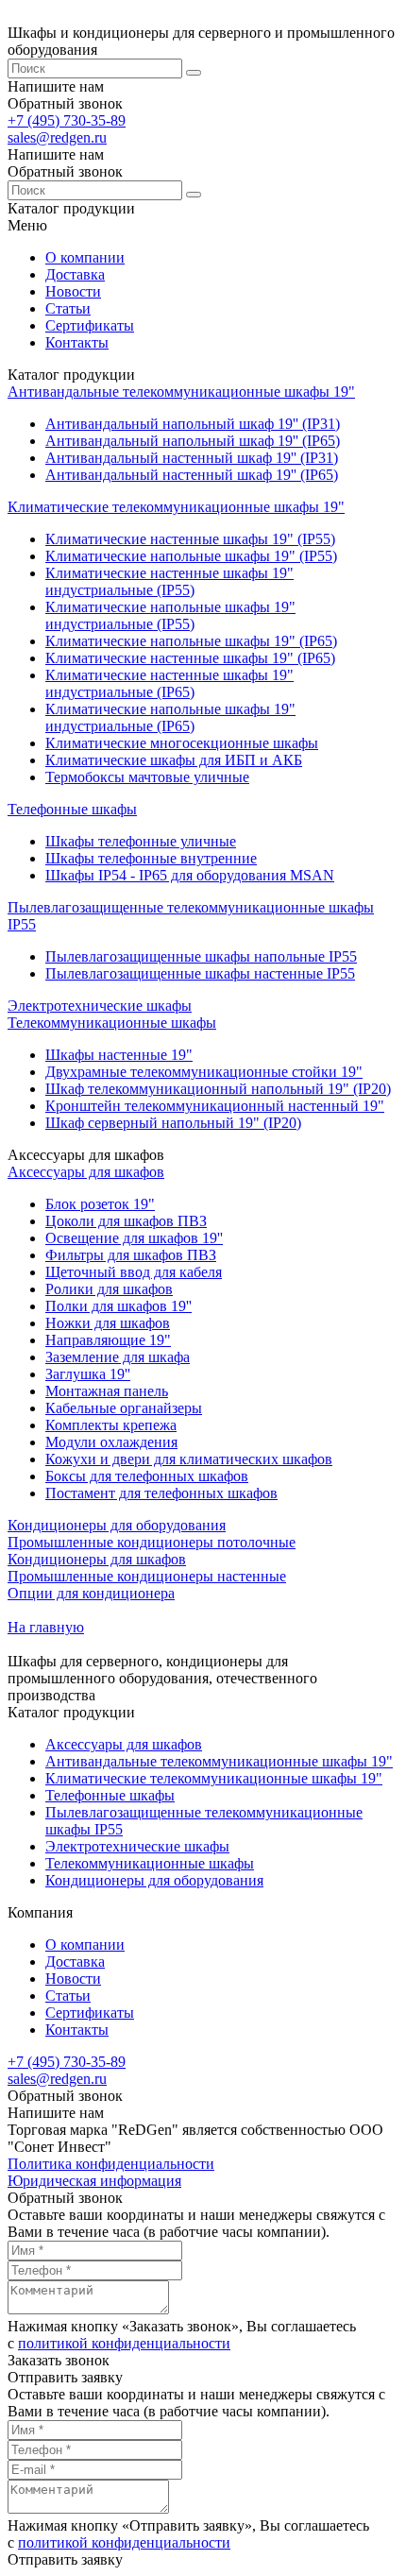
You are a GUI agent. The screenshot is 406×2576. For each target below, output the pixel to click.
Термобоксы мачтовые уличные (147, 777)
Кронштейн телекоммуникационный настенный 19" (215, 1106)
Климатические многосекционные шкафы (182, 743)
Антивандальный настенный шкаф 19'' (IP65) (192, 475)
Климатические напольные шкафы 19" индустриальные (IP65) (170, 717)
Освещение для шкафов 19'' (134, 1238)
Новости (73, 291)
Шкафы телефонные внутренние (151, 858)
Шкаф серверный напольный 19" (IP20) (173, 1123)
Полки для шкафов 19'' (118, 1306)
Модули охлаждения (111, 1442)
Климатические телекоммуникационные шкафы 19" (176, 507)
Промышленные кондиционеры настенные (147, 1576)
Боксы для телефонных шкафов (147, 1476)
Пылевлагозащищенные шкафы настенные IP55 (200, 973)
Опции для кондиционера (91, 1593)
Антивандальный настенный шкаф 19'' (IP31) (192, 458)
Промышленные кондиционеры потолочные (152, 1542)
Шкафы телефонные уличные (141, 841)
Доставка (75, 274)
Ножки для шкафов (108, 1323)
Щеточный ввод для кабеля (134, 1272)
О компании (85, 257)
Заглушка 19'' (88, 1374)
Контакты (77, 342)
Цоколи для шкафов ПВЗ (126, 1221)
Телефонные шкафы (72, 809)
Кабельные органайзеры (124, 1408)
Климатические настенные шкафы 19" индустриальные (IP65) (169, 683)
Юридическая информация (94, 2181)
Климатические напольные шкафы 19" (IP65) (191, 641)
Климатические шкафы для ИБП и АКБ (174, 760)
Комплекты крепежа (111, 1425)
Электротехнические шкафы (100, 1006)
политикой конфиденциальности (124, 2343)
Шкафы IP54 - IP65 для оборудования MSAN (190, 875)
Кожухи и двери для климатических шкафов (189, 1459)
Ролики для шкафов (109, 1289)
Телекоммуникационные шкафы (112, 1023)
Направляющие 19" (108, 1340)
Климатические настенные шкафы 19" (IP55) (190, 539)
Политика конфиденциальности (111, 2164)
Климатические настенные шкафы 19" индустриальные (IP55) (169, 581)
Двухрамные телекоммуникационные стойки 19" (204, 1072)
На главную (46, 1627)
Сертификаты (90, 325)
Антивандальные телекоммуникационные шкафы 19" (181, 392)
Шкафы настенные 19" (119, 1055)
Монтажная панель (107, 1391)
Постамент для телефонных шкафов (161, 1493)
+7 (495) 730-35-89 (67, 120)
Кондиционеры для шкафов (97, 1559)
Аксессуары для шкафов (86, 1172)
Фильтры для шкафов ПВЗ (131, 1255)
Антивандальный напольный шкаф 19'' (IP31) (193, 424)
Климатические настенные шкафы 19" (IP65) (190, 658)
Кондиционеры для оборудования (117, 1525)
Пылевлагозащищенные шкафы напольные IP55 (201, 956)
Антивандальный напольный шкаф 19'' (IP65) (193, 441)
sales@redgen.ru (57, 137)
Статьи (68, 308)
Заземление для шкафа (118, 1357)
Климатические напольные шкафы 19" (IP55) (191, 556)
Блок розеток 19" (100, 1204)
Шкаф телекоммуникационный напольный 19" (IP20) (218, 1089)
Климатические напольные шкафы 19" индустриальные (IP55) (170, 615)
